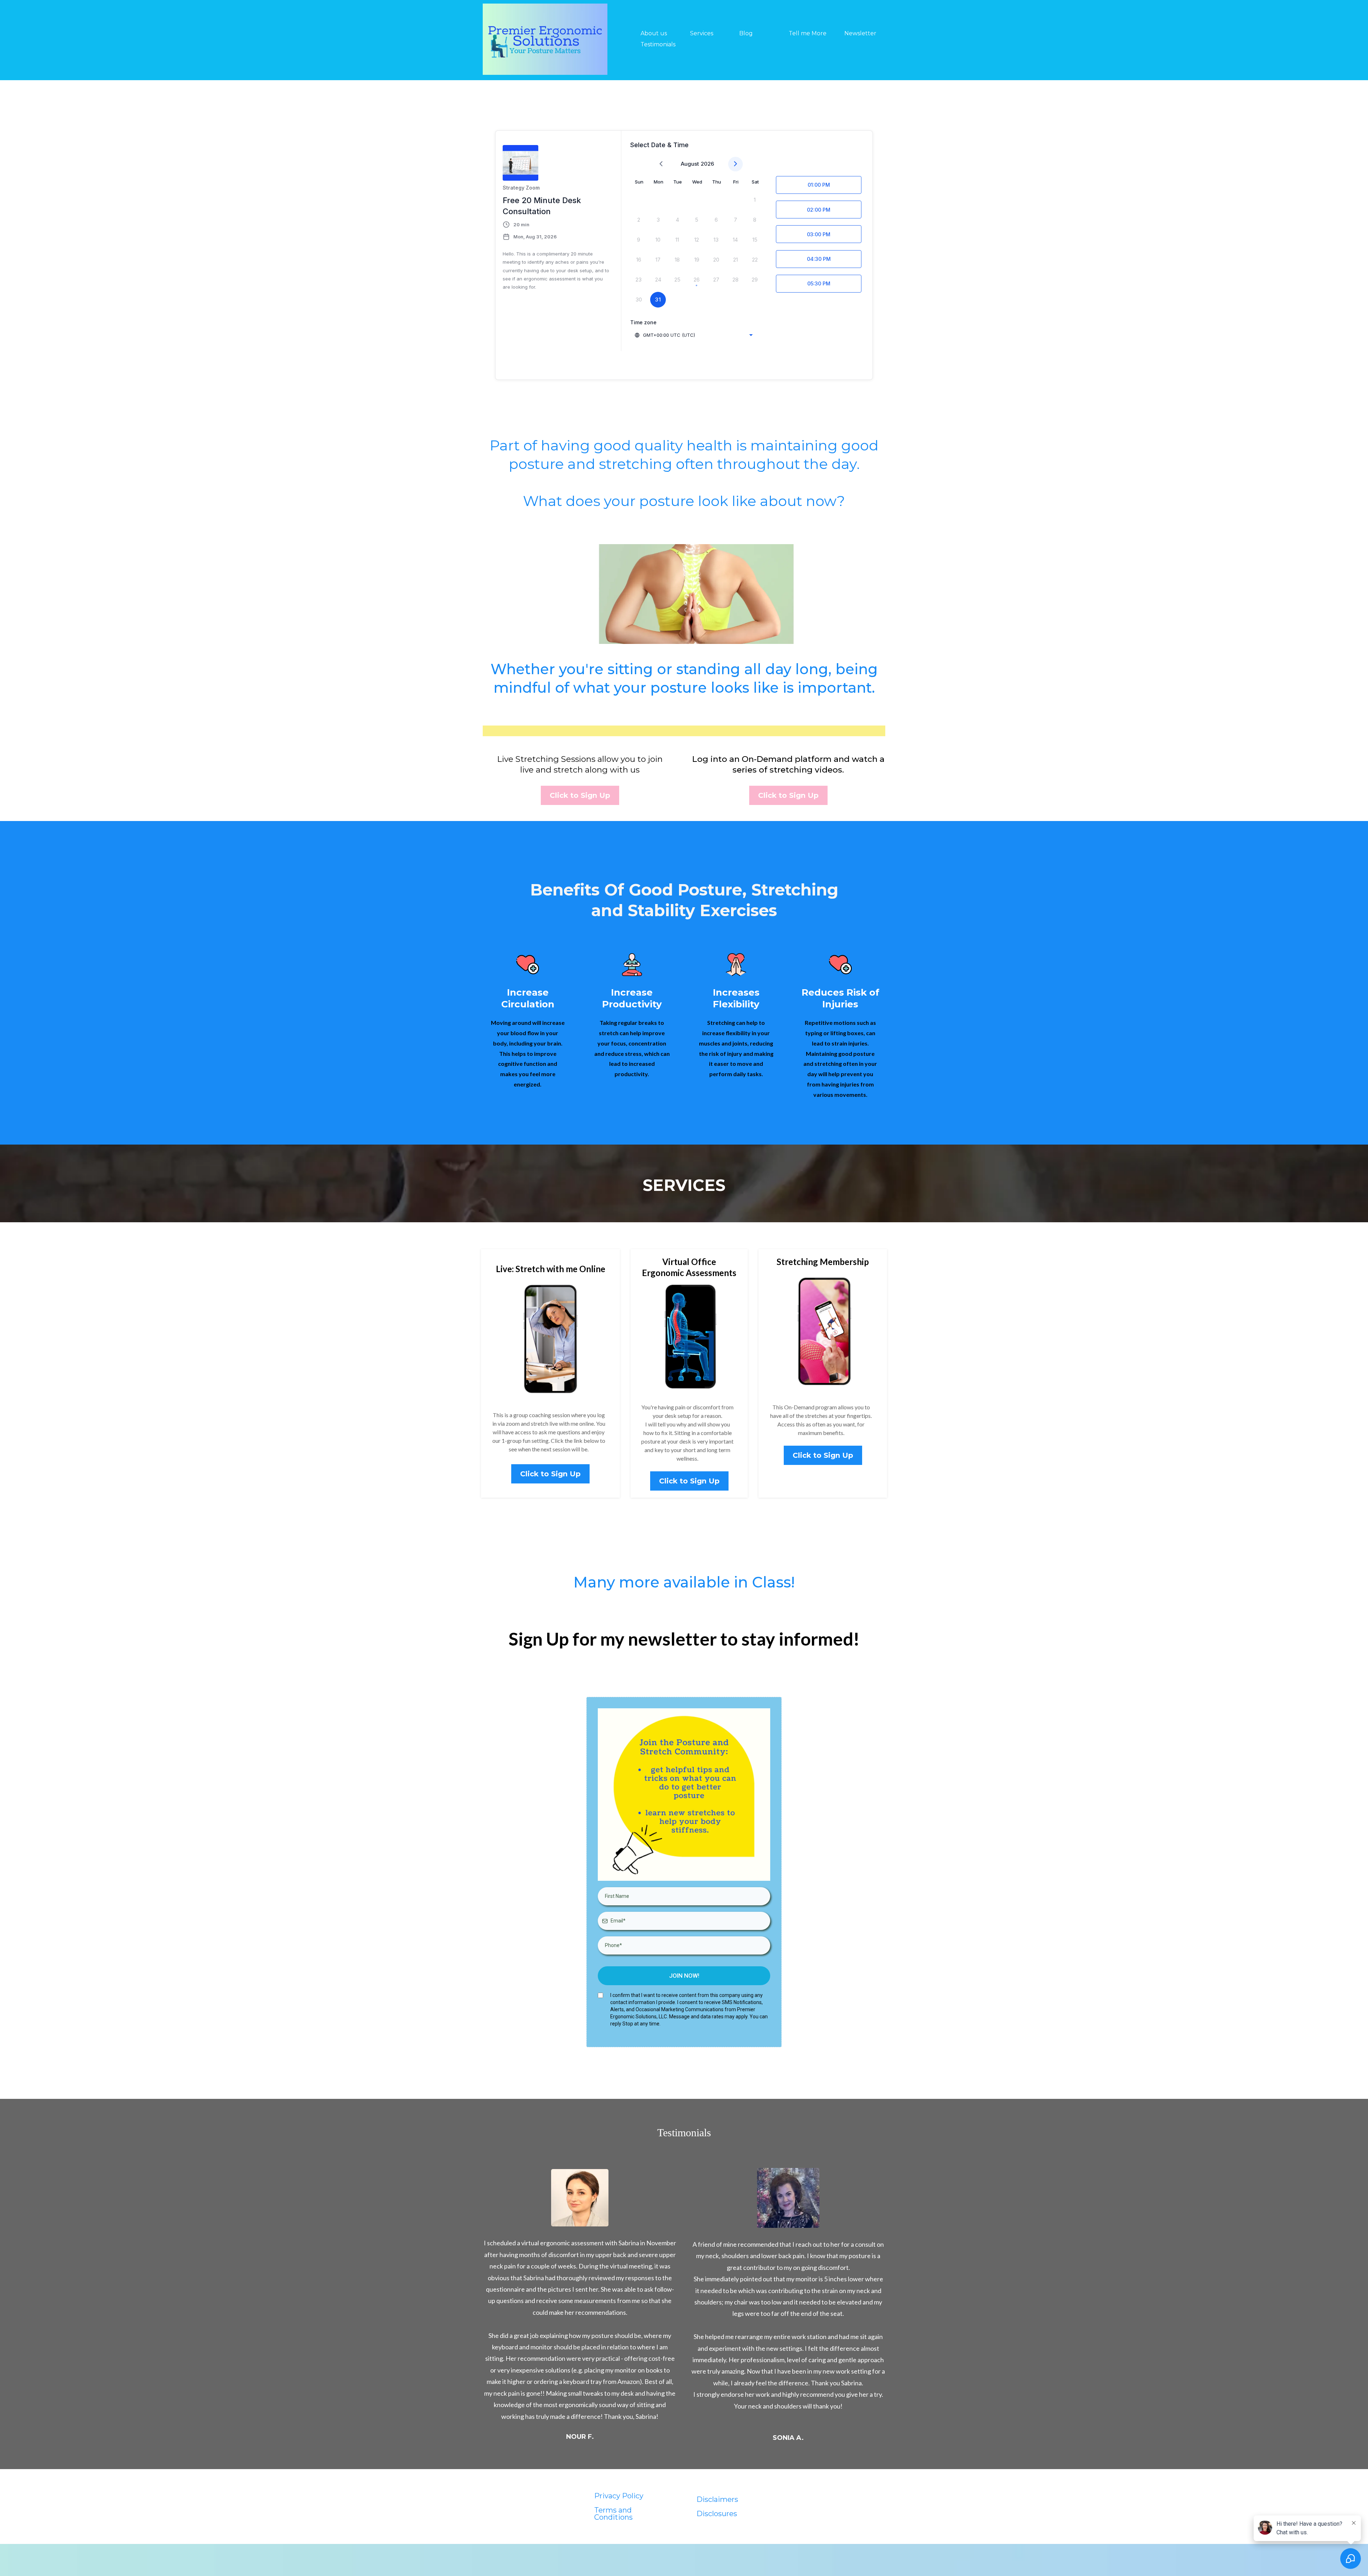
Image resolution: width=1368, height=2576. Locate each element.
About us (654, 33)
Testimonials (658, 44)
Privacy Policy (619, 2496)
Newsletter (860, 33)
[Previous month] (661, 164)
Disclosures (717, 2514)
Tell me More (808, 33)
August (690, 164)
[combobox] (694, 335)
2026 (707, 164)
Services (702, 33)
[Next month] (735, 164)
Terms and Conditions (613, 2514)
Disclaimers (717, 2499)
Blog (746, 33)
